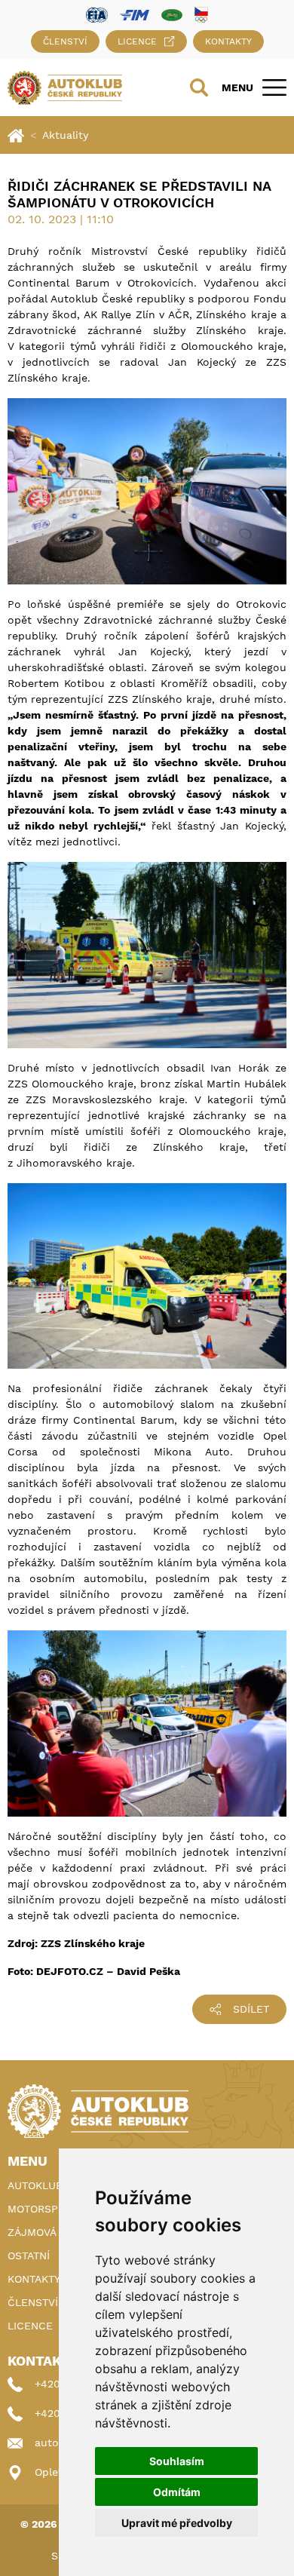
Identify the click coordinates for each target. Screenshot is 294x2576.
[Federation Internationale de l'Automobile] (97, 14)
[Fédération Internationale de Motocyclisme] (135, 14)
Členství (65, 41)
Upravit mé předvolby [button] (177, 2523)
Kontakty (228, 41)
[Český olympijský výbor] (201, 14)
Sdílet (251, 2009)
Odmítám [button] (177, 2492)
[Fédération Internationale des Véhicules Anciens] (172, 14)
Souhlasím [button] (177, 2461)
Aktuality (65, 135)
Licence (137, 41)
